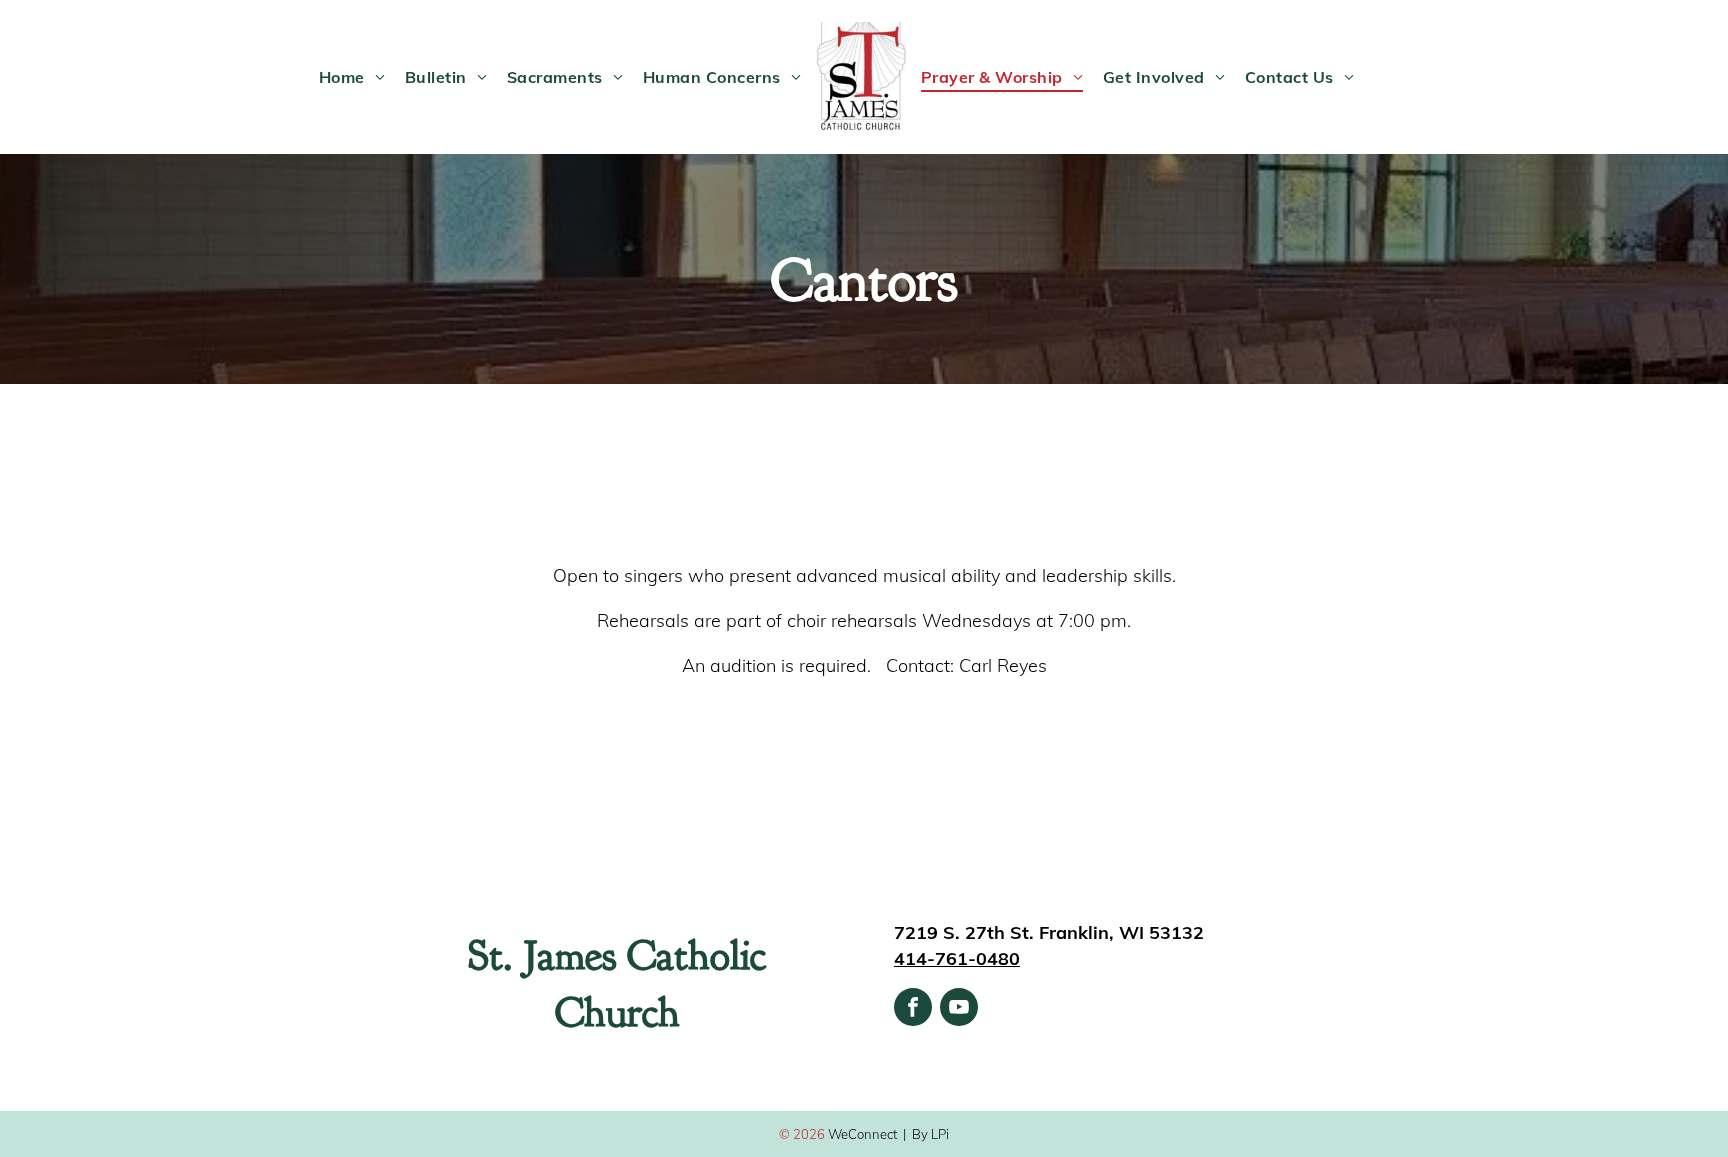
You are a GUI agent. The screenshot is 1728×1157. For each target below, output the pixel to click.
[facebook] (913, 1009)
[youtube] (959, 1009)
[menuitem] (352, 77)
